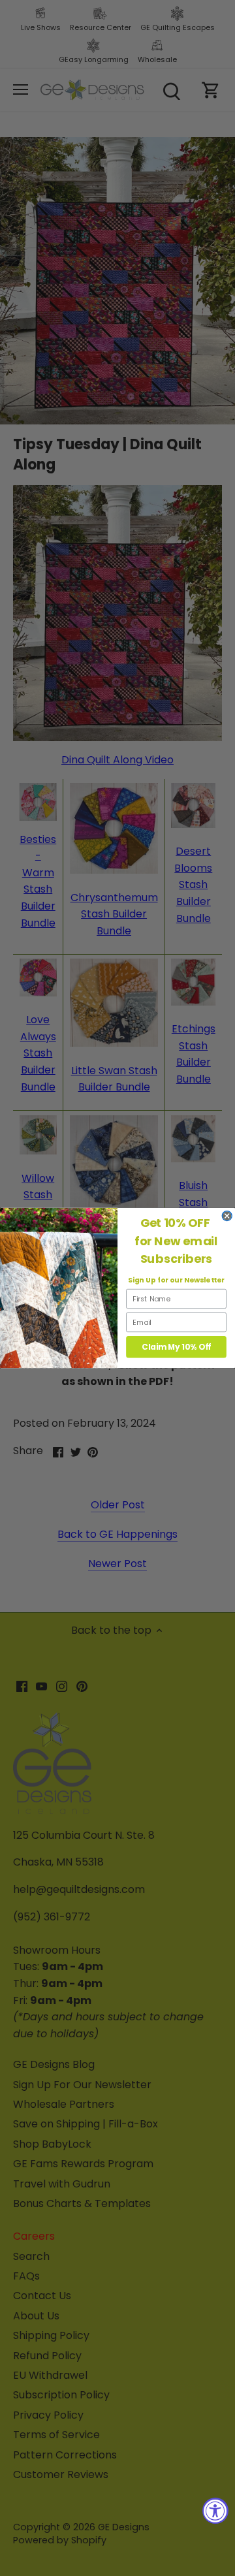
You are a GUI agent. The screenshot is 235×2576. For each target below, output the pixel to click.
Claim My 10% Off (176, 1347)
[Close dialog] (227, 1216)
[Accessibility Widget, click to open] (215, 2511)
